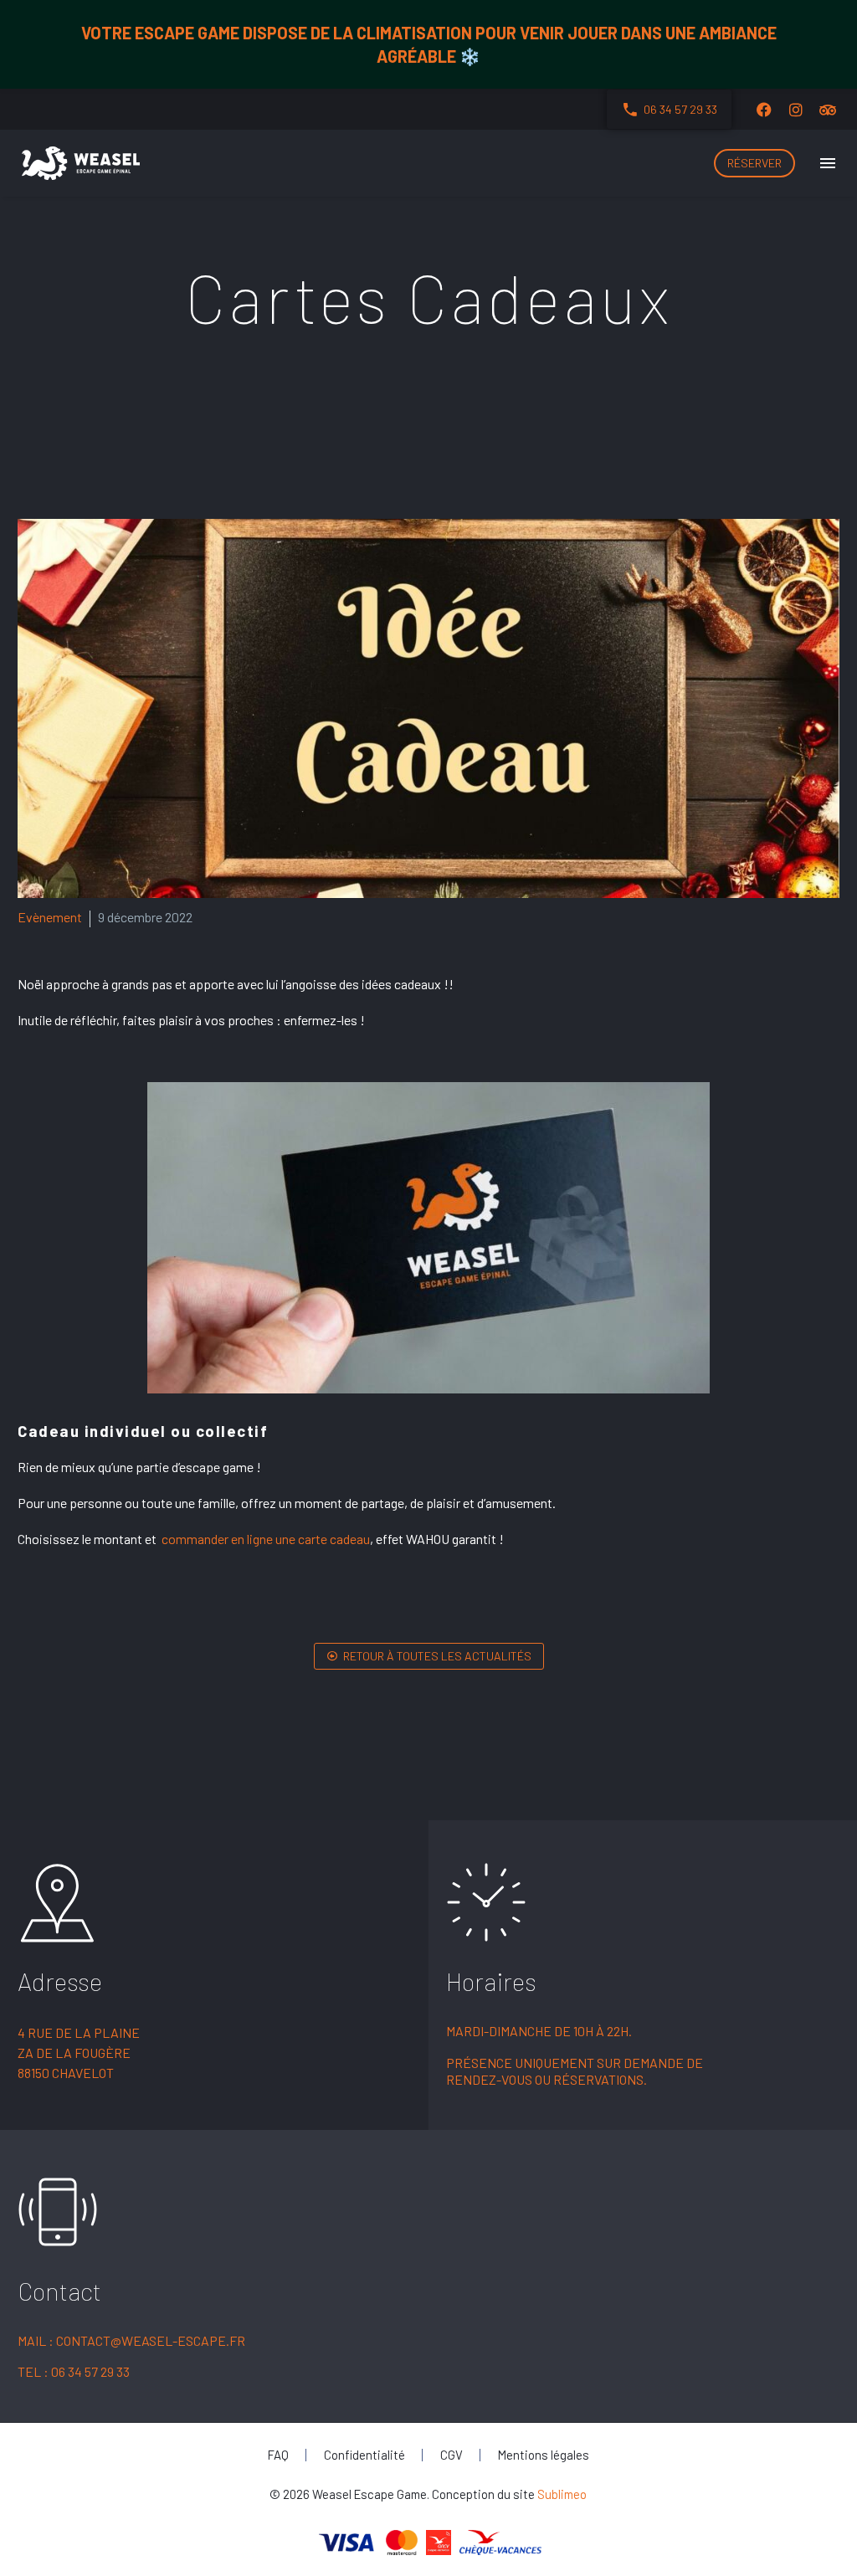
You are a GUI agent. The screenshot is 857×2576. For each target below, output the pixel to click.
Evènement (50, 917)
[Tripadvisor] (828, 110)
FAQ (278, 2455)
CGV (452, 2455)
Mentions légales (544, 2455)
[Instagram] (796, 110)
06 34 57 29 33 (90, 2371)
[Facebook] (764, 110)
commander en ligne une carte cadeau (266, 1539)
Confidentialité (364, 2455)
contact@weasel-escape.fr (151, 2340)
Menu (828, 163)
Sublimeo (562, 2494)
